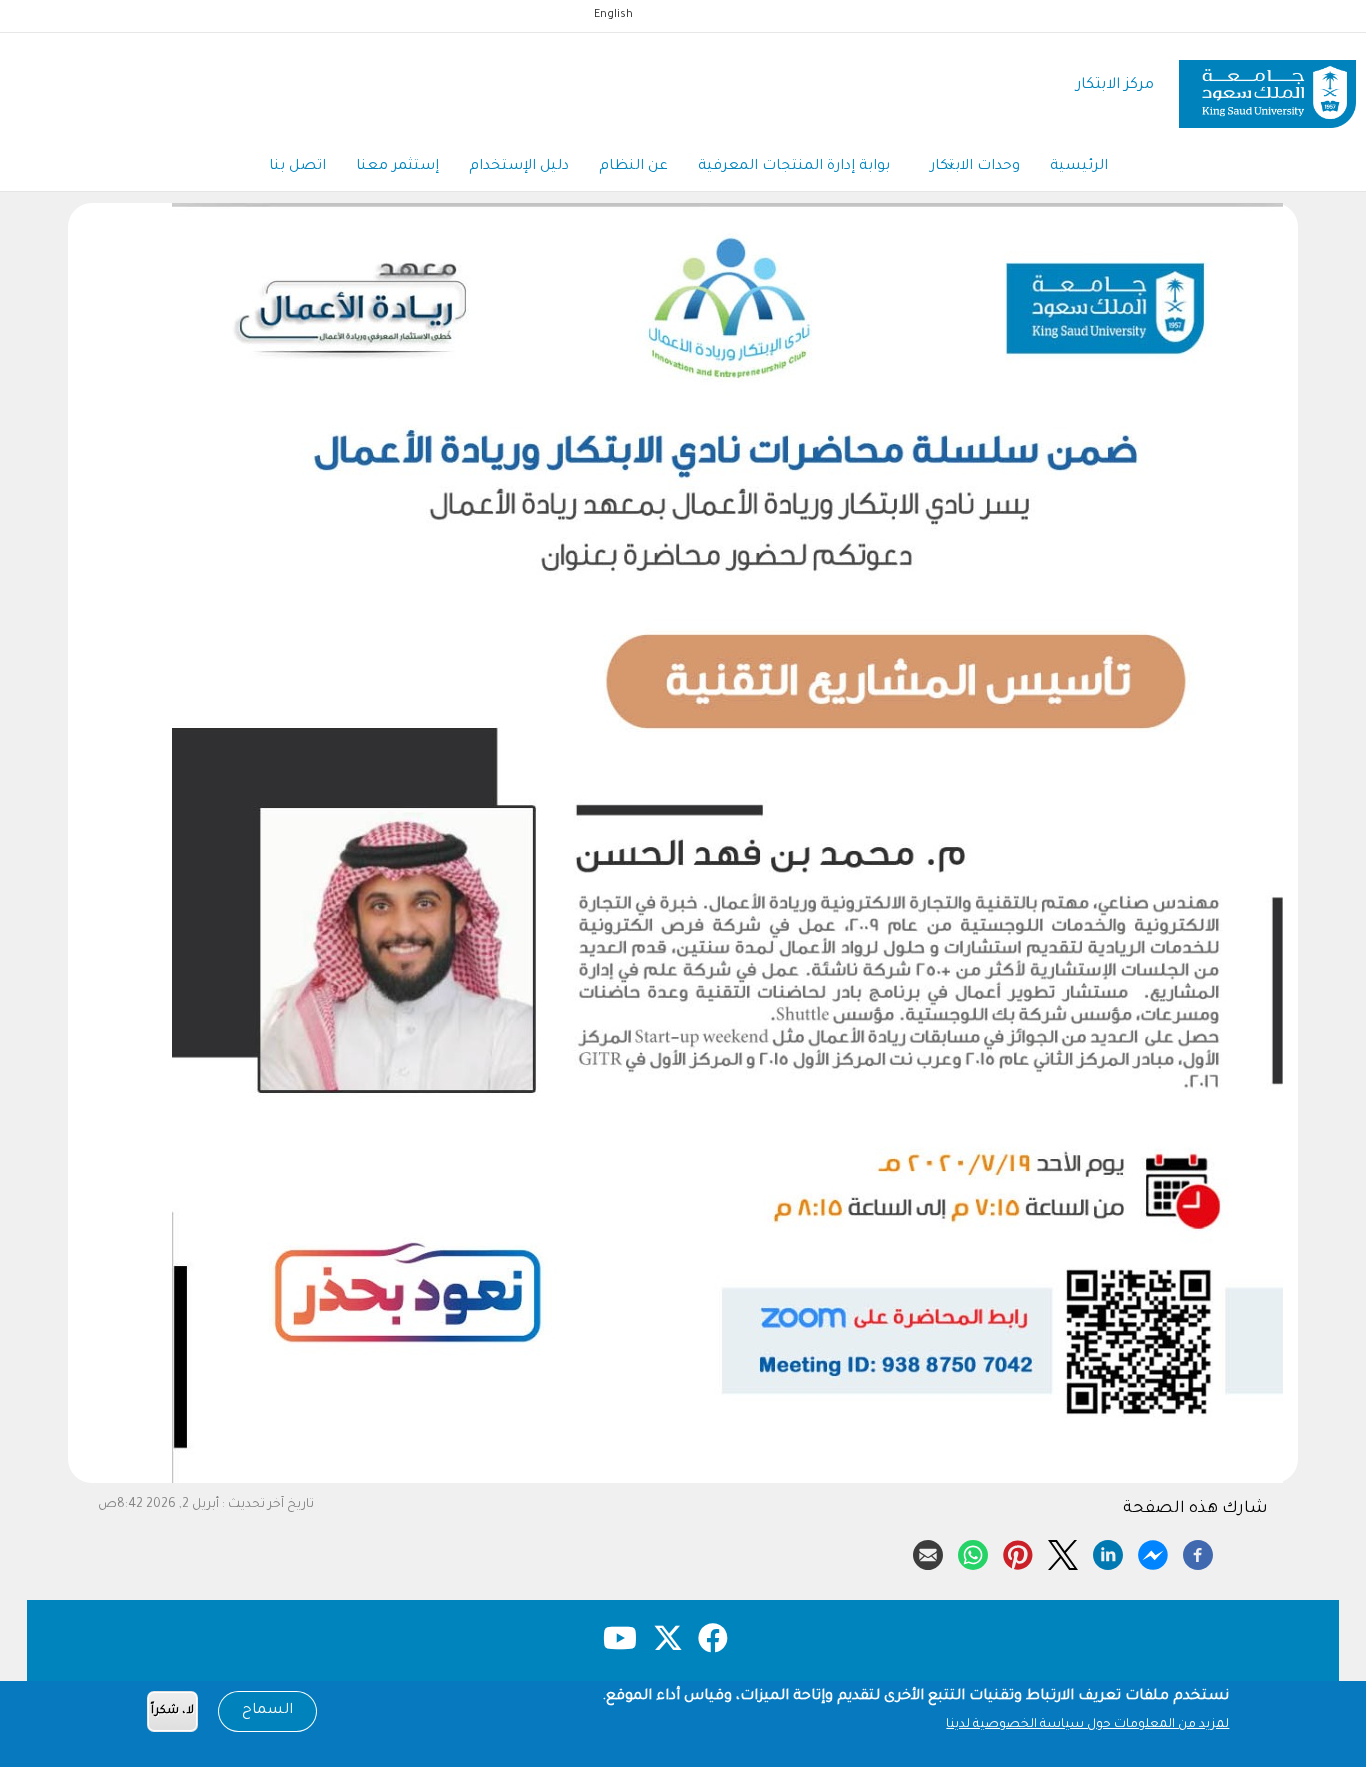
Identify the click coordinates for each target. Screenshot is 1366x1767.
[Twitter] (1063, 1552)
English (613, 15)
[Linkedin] (1108, 1552)
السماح (267, 1711)
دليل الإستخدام (519, 167)
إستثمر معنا (397, 167)
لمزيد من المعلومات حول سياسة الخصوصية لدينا (1087, 1725)
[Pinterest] (1018, 1552)
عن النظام (633, 167)
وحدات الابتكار (975, 167)
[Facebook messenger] (1153, 1552)
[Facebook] (1198, 1552)
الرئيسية (1079, 167)
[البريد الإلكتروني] (928, 1552)
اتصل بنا (297, 167)
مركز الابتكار (1115, 85)
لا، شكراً (172, 1711)
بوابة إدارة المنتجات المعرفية (794, 167)
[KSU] (1267, 86)
